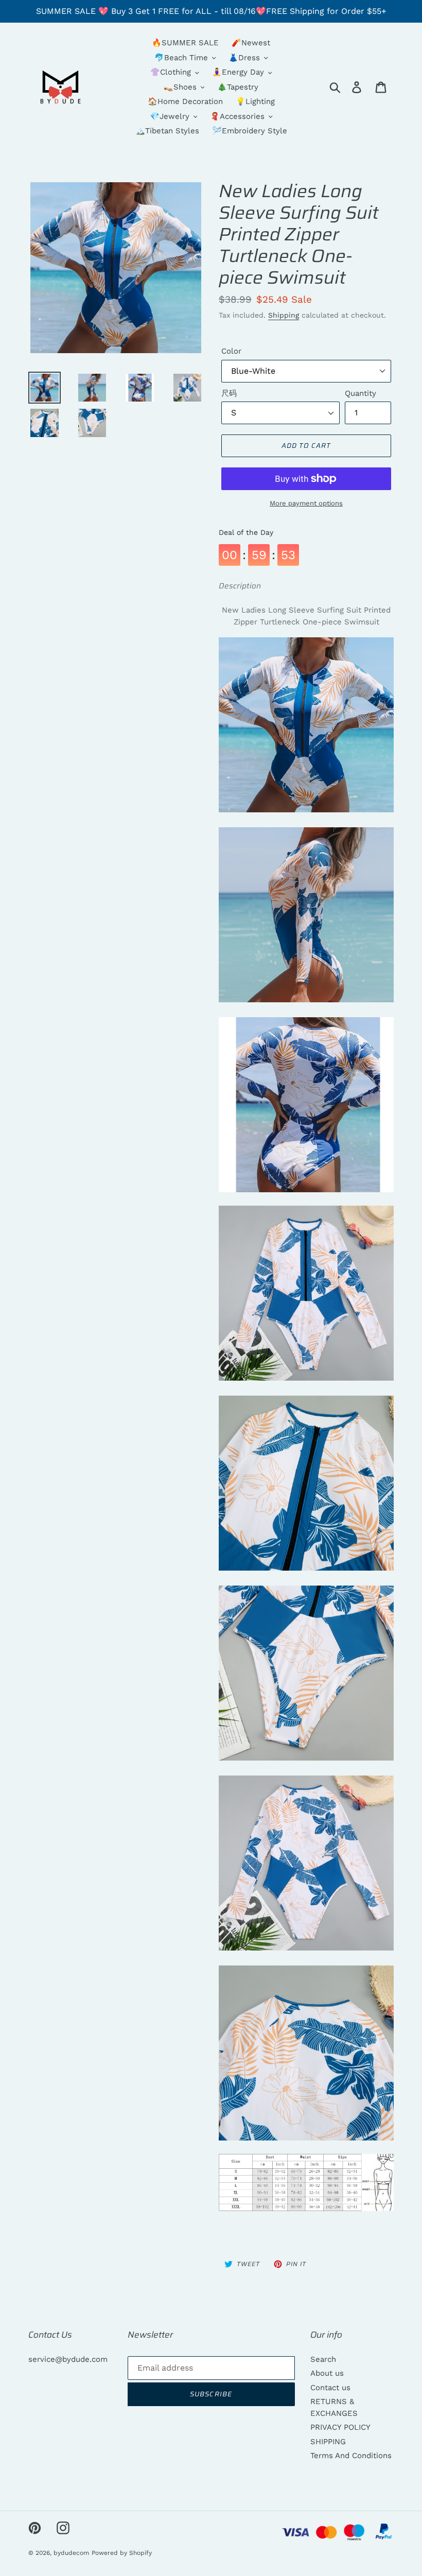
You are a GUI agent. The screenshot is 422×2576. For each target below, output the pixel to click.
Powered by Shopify (122, 2553)
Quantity (361, 393)
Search (323, 2359)
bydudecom (71, 2553)
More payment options (306, 503)
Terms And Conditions (351, 2456)
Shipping (284, 315)
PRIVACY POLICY (340, 2427)
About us (327, 2373)
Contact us (330, 2388)
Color (231, 351)
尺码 (229, 393)
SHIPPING (328, 2442)
